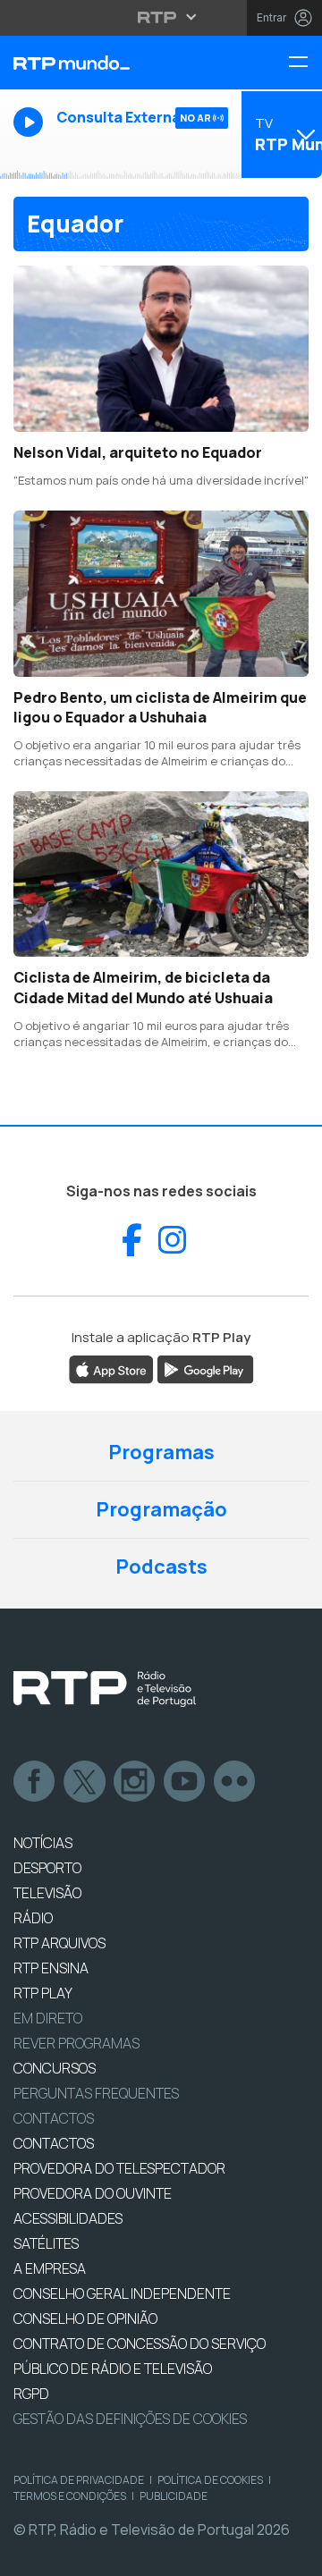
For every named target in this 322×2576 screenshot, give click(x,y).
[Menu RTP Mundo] (305, 63)
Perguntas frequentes (96, 2093)
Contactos (54, 2118)
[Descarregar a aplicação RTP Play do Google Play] (205, 1368)
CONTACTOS (54, 2143)
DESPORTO (47, 1868)
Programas (161, 1452)
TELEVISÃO (47, 1893)
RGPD (31, 2394)
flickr (235, 1782)
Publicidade (174, 2496)
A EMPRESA (50, 2268)
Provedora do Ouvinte (93, 2193)
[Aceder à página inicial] (107, 63)
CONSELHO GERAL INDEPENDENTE (122, 2293)
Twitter (85, 1782)
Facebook (35, 1782)
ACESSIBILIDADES (68, 2218)
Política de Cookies (210, 2480)
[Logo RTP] (105, 1689)
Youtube (185, 1782)
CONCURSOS (55, 2068)
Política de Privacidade (79, 2480)
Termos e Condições (70, 2496)
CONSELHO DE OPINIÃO (85, 2318)
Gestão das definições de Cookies (130, 2419)
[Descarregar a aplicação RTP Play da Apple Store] (111, 1368)
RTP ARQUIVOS (59, 1943)
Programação (161, 1509)
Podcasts (161, 1567)
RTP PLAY (43, 1993)
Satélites (46, 2243)
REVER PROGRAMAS (76, 2043)
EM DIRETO (48, 2018)
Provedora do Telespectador (119, 2168)
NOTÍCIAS (43, 1843)
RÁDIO (33, 1918)
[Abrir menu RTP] (161, 17)
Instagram (135, 1782)
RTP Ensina (51, 1968)
